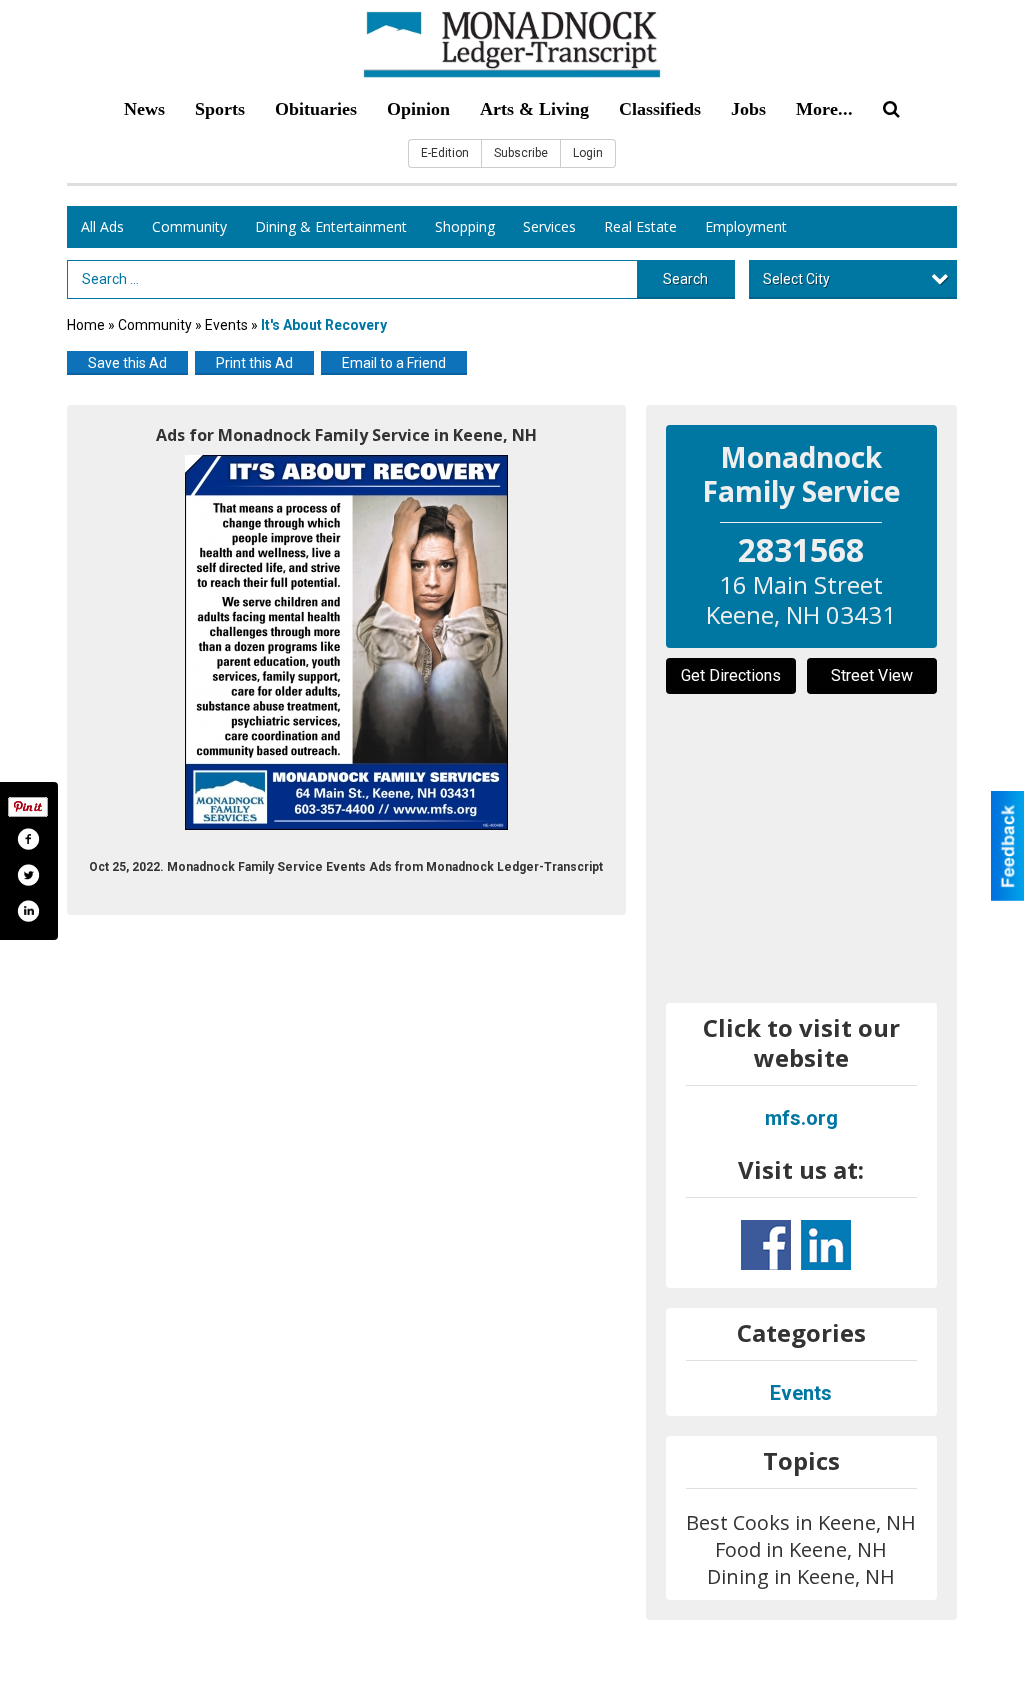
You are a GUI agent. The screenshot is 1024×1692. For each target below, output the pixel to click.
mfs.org (801, 1118)
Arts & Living (534, 109)
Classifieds (660, 109)
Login (588, 153)
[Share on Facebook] (28, 839)
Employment (746, 226)
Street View (872, 675)
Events (228, 325)
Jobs (748, 109)
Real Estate (640, 226)
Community (189, 226)
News (144, 109)
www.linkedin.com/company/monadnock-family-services (826, 1245)
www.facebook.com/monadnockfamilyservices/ (766, 1245)
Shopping (465, 226)
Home (86, 325)
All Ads (102, 226)
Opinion (418, 109)
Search (685, 279)
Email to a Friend (394, 363)
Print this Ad (254, 363)
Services (549, 226)
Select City (796, 279)
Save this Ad (127, 363)
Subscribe (521, 153)
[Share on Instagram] (28, 911)
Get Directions (731, 675)
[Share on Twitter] (28, 875)
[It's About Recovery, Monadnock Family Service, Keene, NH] (346, 642)
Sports (220, 109)
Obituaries (316, 109)
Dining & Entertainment (331, 226)
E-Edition (445, 153)
